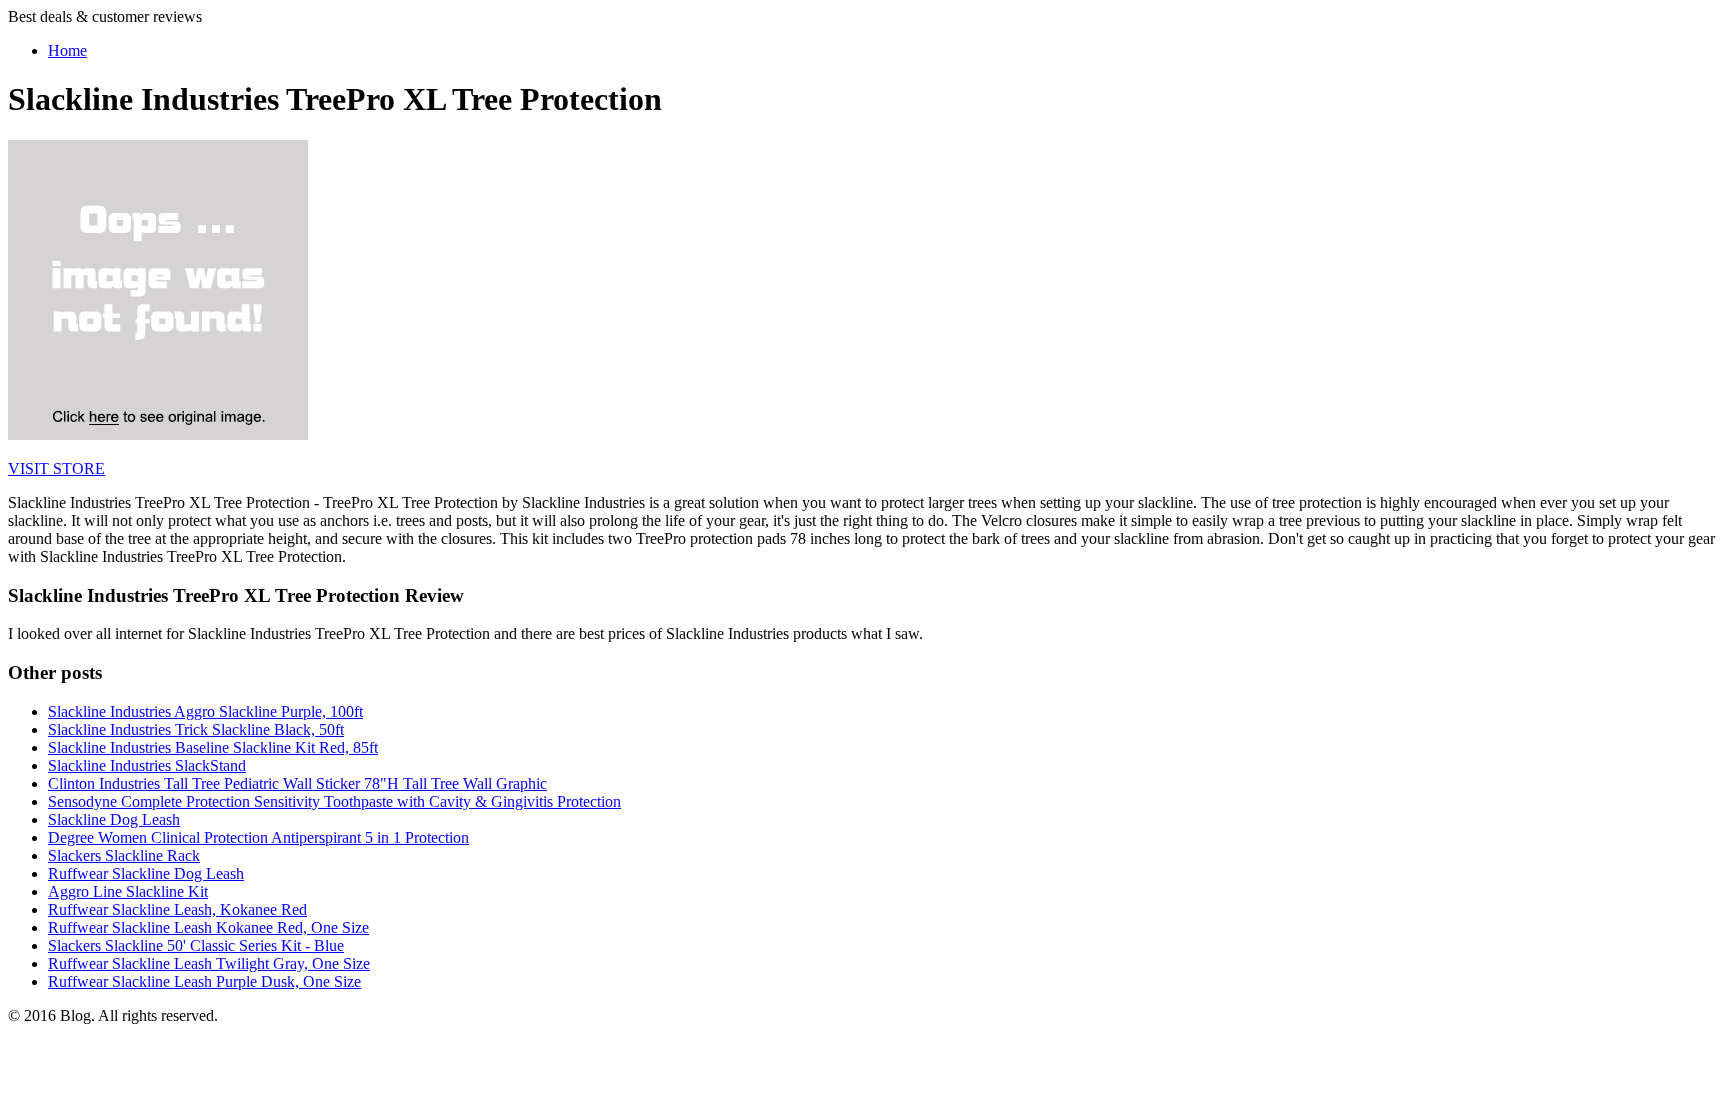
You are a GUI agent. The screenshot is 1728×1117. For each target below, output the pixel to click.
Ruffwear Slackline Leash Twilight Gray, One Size (209, 963)
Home (67, 50)
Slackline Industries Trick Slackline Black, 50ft (196, 729)
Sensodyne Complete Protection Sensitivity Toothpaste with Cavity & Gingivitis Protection (334, 801)
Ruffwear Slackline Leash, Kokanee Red (177, 909)
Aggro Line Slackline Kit (128, 891)
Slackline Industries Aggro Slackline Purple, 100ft (205, 711)
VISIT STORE (56, 468)
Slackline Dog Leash (114, 819)
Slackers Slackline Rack (124, 855)
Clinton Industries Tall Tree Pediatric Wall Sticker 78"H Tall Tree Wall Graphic (297, 783)
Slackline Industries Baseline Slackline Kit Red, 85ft (213, 747)
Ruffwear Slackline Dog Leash (146, 873)
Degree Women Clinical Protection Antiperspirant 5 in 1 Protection (258, 837)
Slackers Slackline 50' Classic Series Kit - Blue (196, 945)
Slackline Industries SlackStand (147, 765)
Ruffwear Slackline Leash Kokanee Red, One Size (208, 927)
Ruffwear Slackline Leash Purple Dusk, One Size (204, 981)
